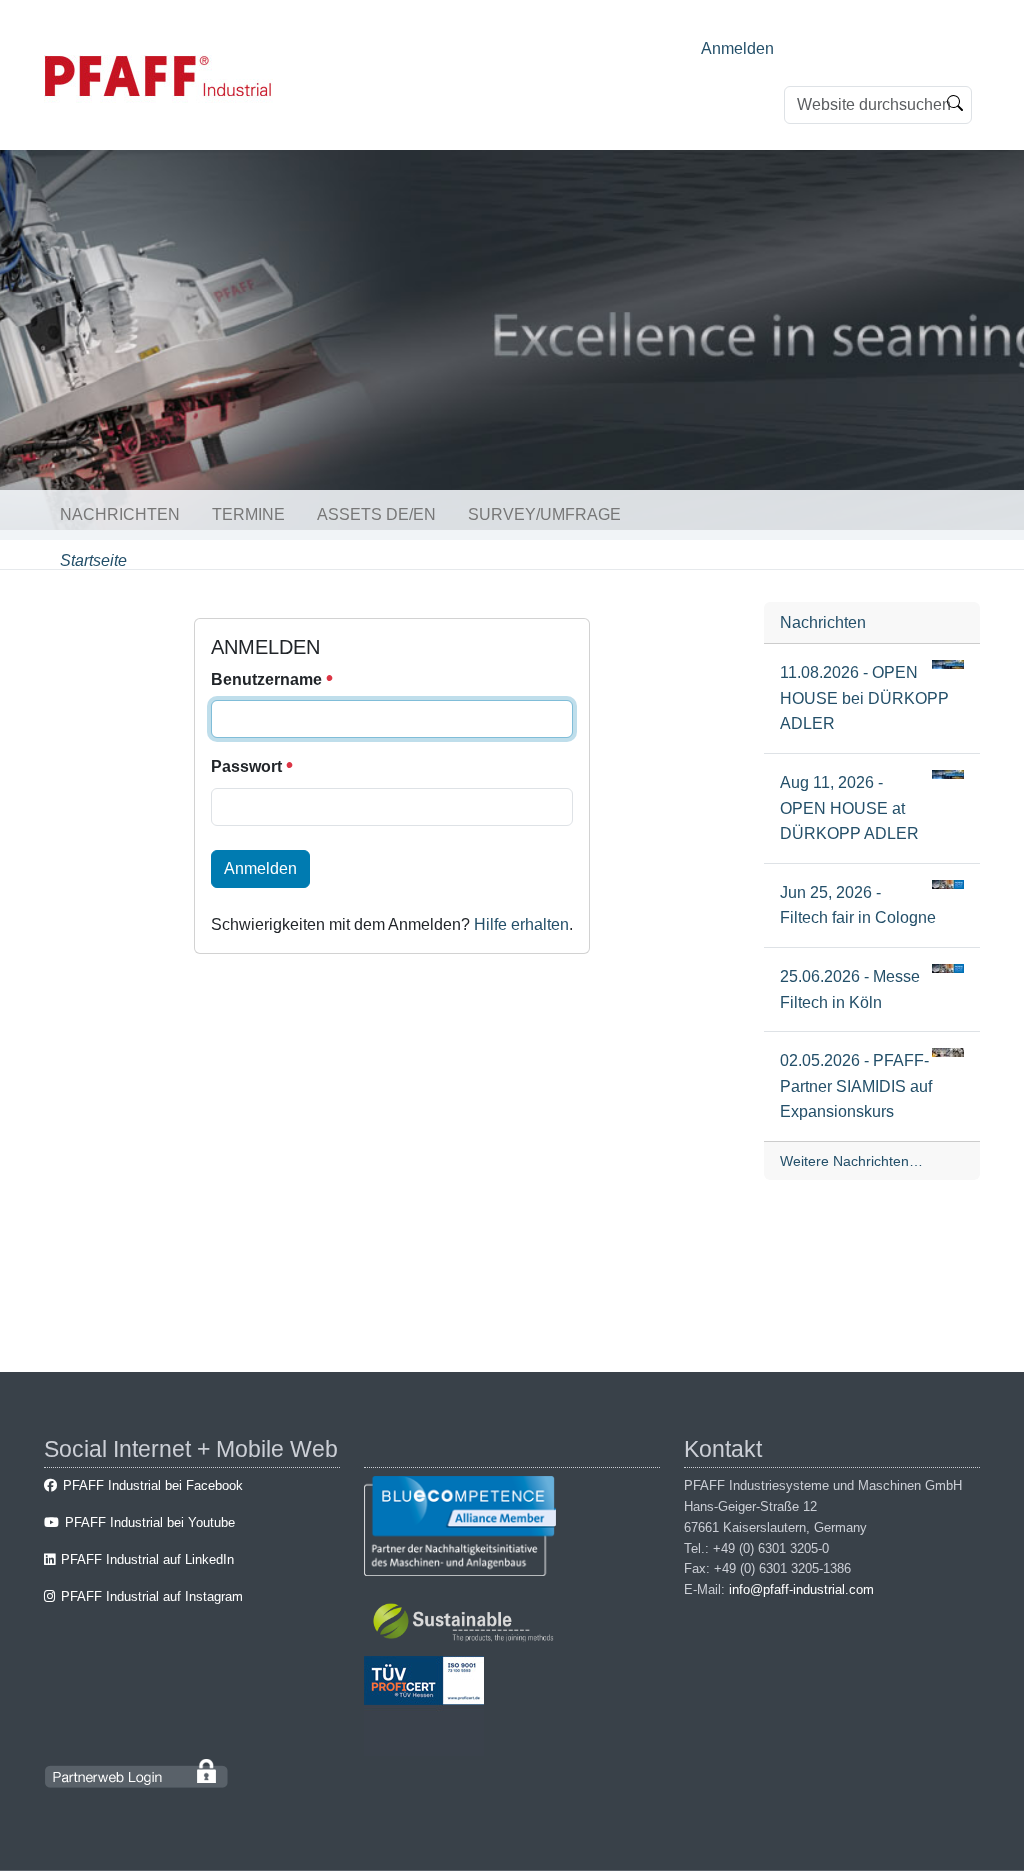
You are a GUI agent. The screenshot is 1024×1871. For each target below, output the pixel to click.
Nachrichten (120, 514)
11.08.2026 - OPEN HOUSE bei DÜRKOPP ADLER (864, 698)
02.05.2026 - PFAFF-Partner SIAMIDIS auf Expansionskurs (856, 1086)
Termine (248, 514)
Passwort (248, 766)
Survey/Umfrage (544, 514)
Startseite (93, 560)
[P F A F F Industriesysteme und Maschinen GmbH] (158, 76)
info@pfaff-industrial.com (801, 1589)
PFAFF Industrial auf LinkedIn (147, 1559)
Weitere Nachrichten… (851, 1161)
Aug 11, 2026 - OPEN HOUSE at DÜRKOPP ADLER (849, 808)
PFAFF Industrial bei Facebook (153, 1485)
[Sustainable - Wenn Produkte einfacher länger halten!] (466, 1625)
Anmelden (737, 48)
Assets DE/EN (376, 514)
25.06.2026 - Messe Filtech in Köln (850, 989)
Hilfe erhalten (521, 924)
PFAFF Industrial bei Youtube (150, 1522)
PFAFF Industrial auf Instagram (152, 1596)
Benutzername (268, 679)
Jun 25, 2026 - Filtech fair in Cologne (858, 905)
